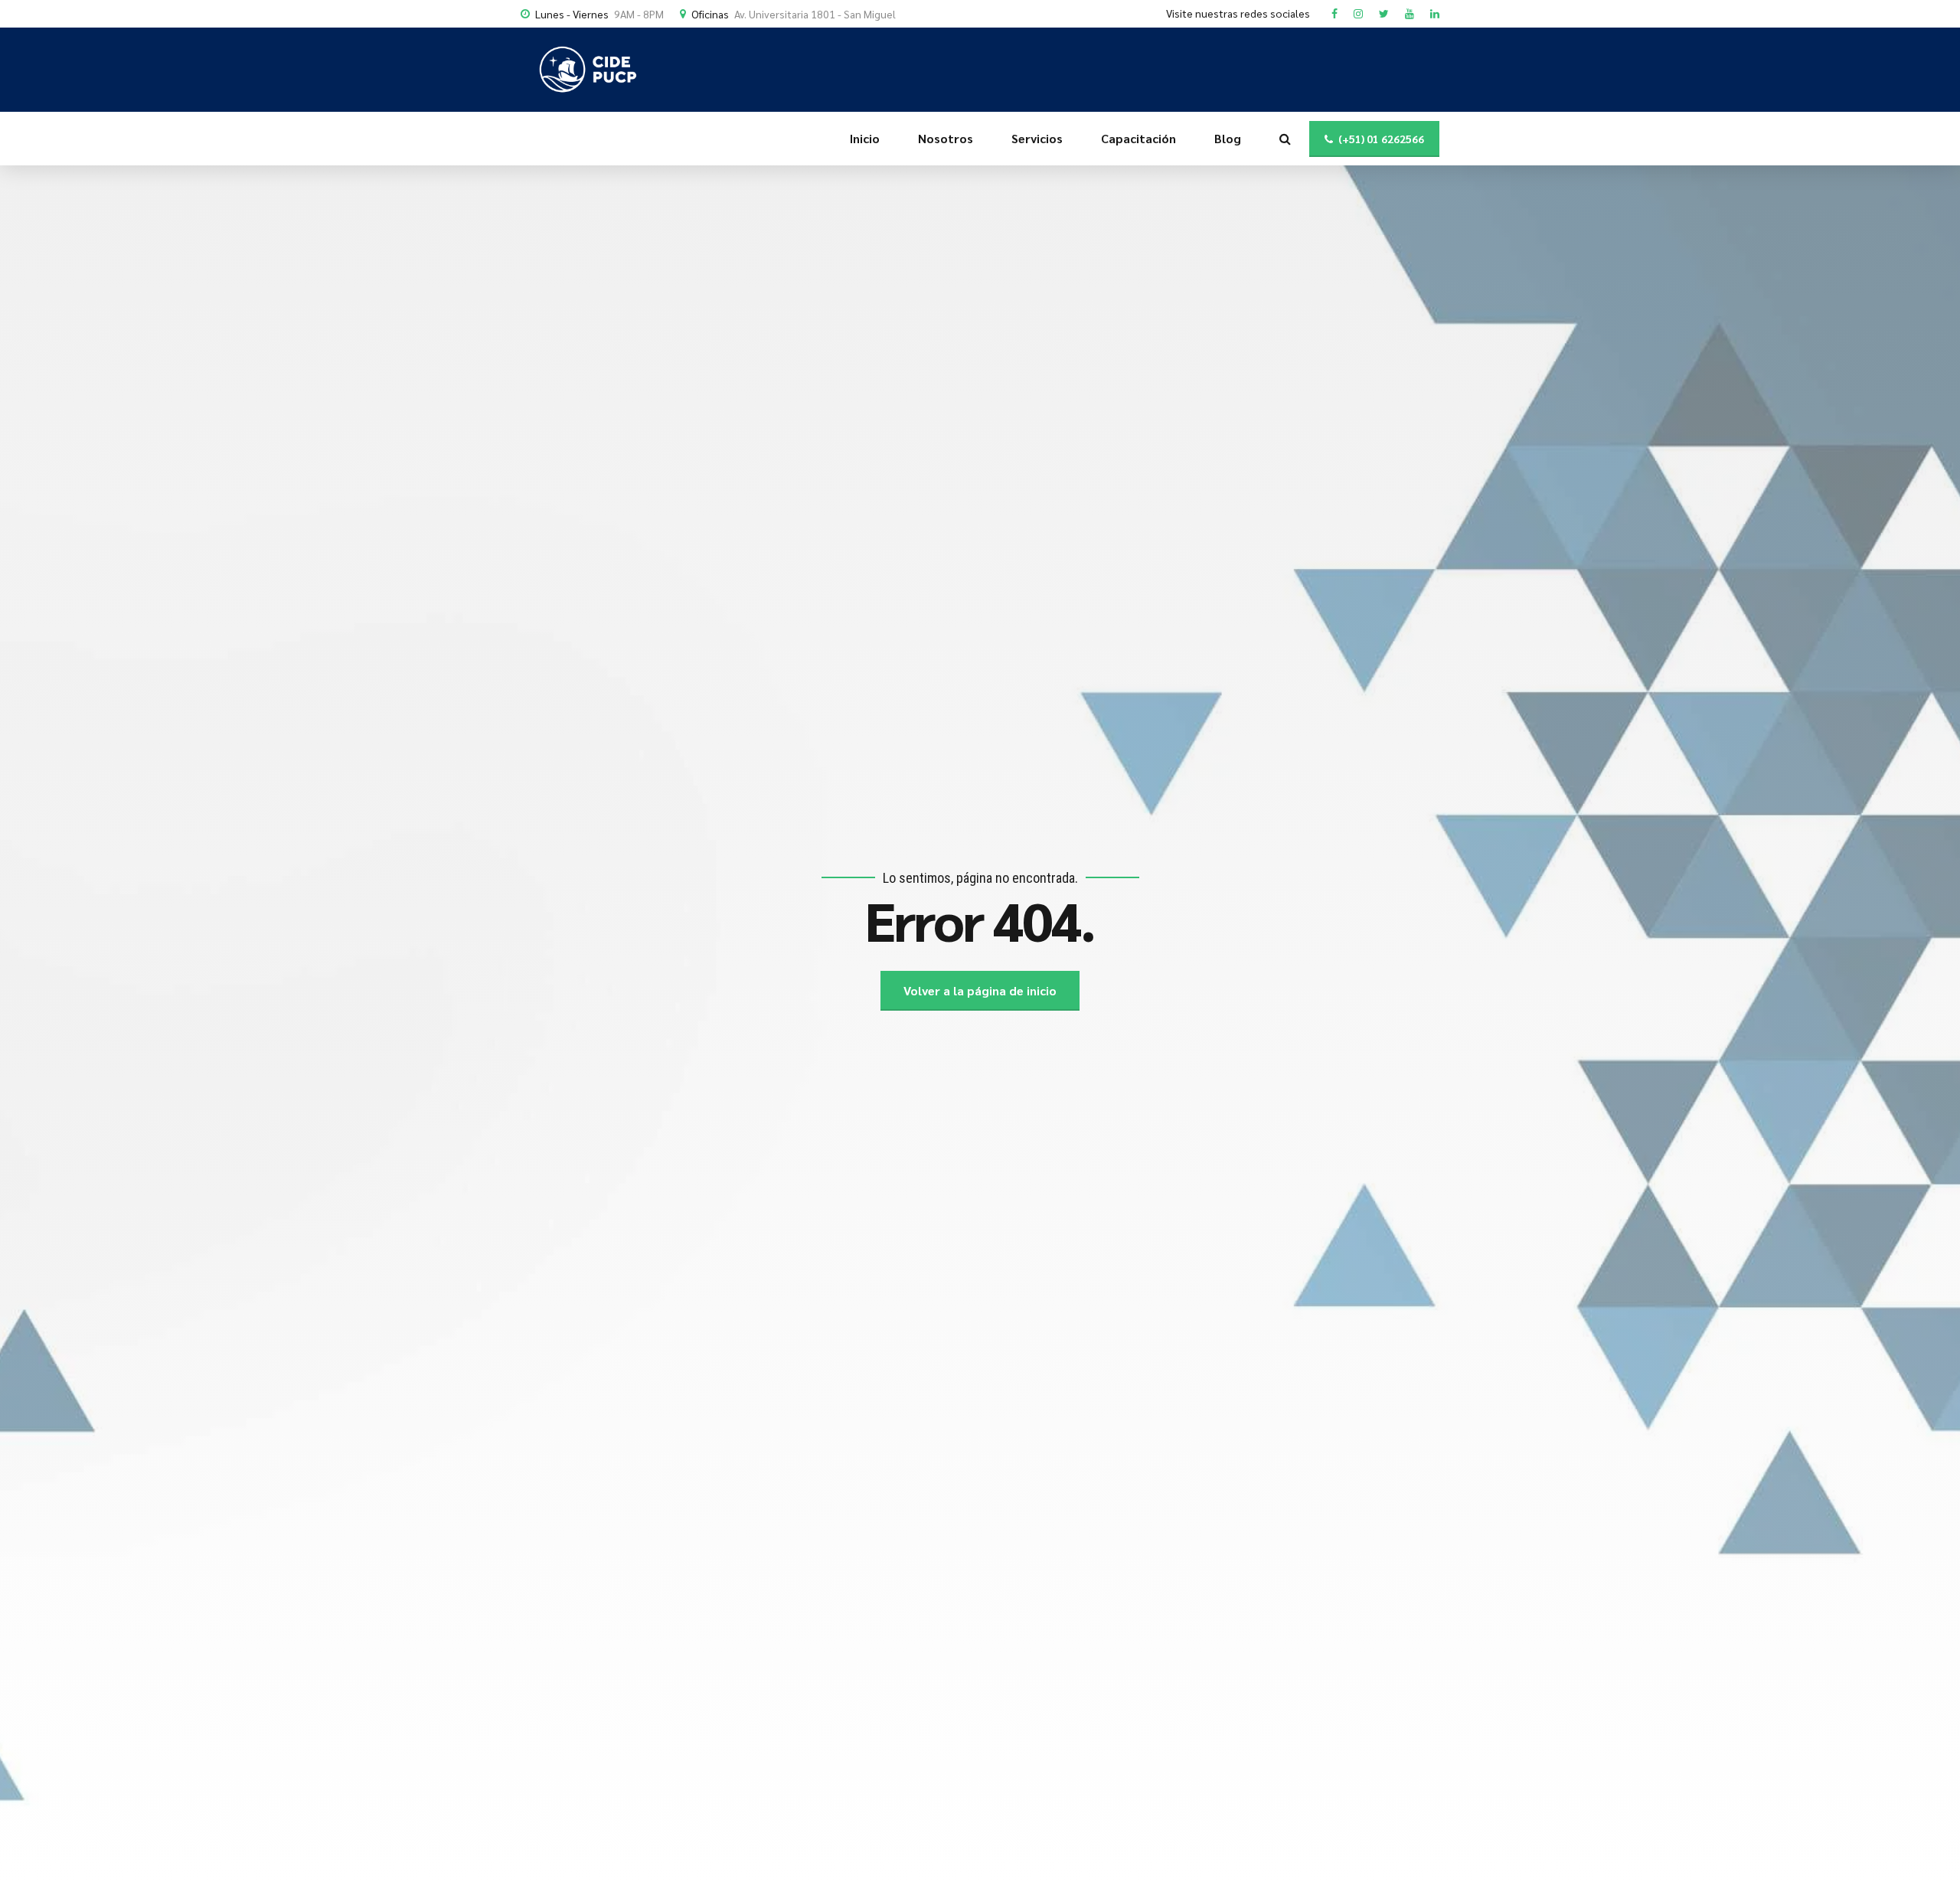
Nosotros (946, 138)
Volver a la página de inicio (980, 990)
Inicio (865, 138)
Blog (1228, 138)
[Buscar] (1285, 139)
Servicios (1037, 138)
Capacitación (1138, 138)
